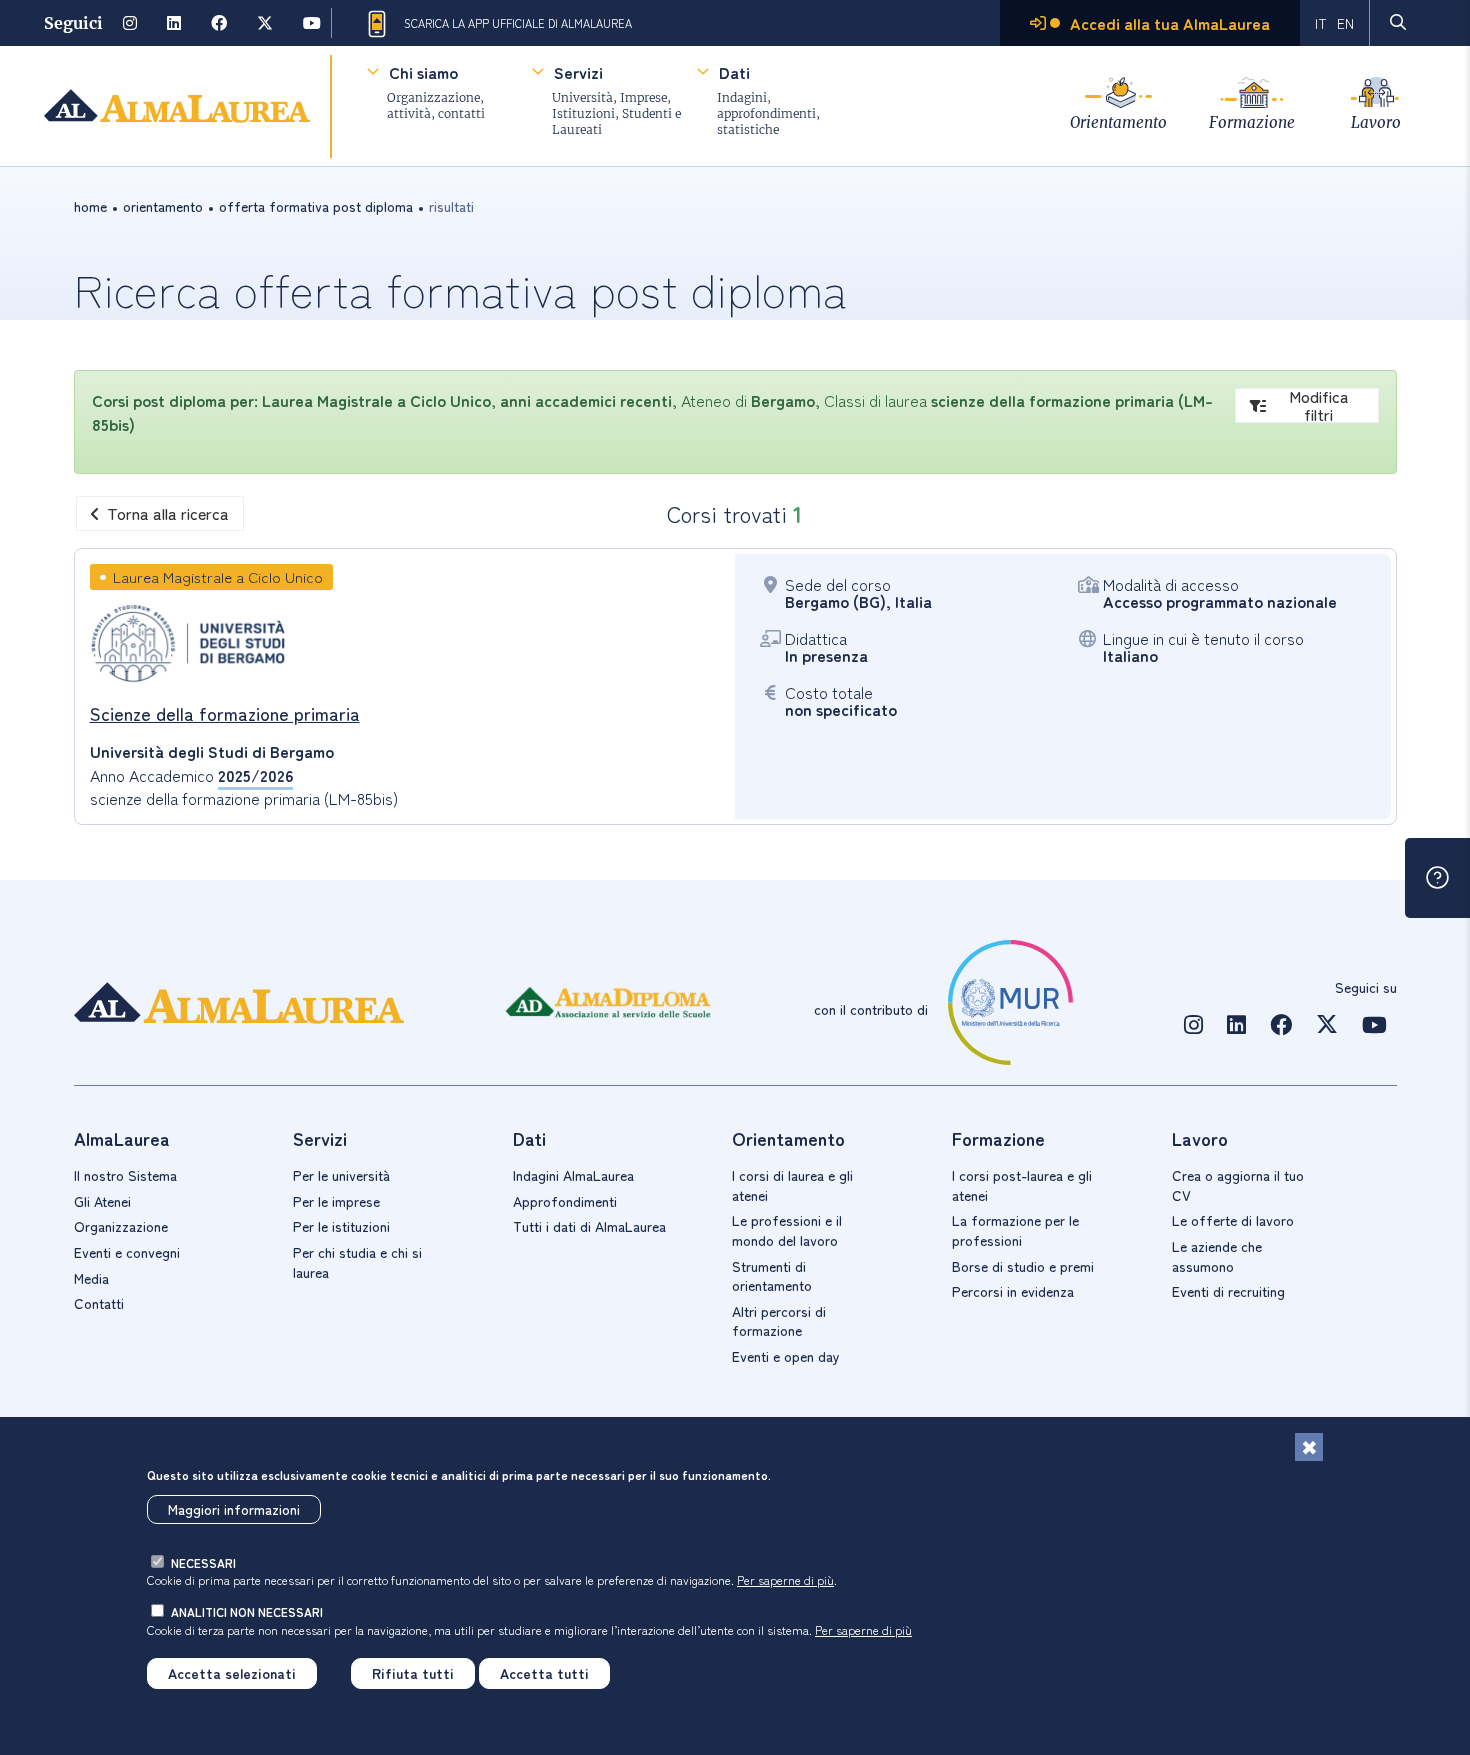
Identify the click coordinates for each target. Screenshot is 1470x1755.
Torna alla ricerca (168, 513)
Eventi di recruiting (1228, 1291)
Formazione (1252, 122)
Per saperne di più (785, 1579)
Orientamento (1118, 122)
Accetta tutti (544, 1673)
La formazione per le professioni (1015, 1230)
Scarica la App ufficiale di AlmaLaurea (518, 23)
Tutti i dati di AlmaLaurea (589, 1226)
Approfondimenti (565, 1201)
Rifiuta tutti (413, 1673)
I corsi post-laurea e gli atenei (1022, 1185)
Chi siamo (423, 72)
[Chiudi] (1309, 1447)
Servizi (578, 72)
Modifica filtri (1319, 405)
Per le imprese (336, 1201)
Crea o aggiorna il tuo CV (1238, 1185)
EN (1345, 23)
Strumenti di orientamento (772, 1276)
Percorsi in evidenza (1013, 1291)
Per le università (341, 1175)
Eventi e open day (786, 1356)
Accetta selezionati (232, 1673)
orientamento (163, 206)
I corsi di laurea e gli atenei (792, 1185)
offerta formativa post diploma (316, 206)
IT (1321, 23)
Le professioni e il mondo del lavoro (787, 1230)
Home (90, 206)
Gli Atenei (102, 1201)
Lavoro (1376, 122)
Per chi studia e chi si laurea (357, 1262)
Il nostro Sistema (125, 1175)
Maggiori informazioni (234, 1509)
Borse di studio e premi (1023, 1266)
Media (91, 1278)
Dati (734, 72)
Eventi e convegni (127, 1252)
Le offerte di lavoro (1233, 1220)
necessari (203, 1562)
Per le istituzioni (341, 1226)
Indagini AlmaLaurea (573, 1175)
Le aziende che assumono (1217, 1256)
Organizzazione (121, 1226)
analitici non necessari (247, 1611)
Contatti (99, 1303)
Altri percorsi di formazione (779, 1321)
